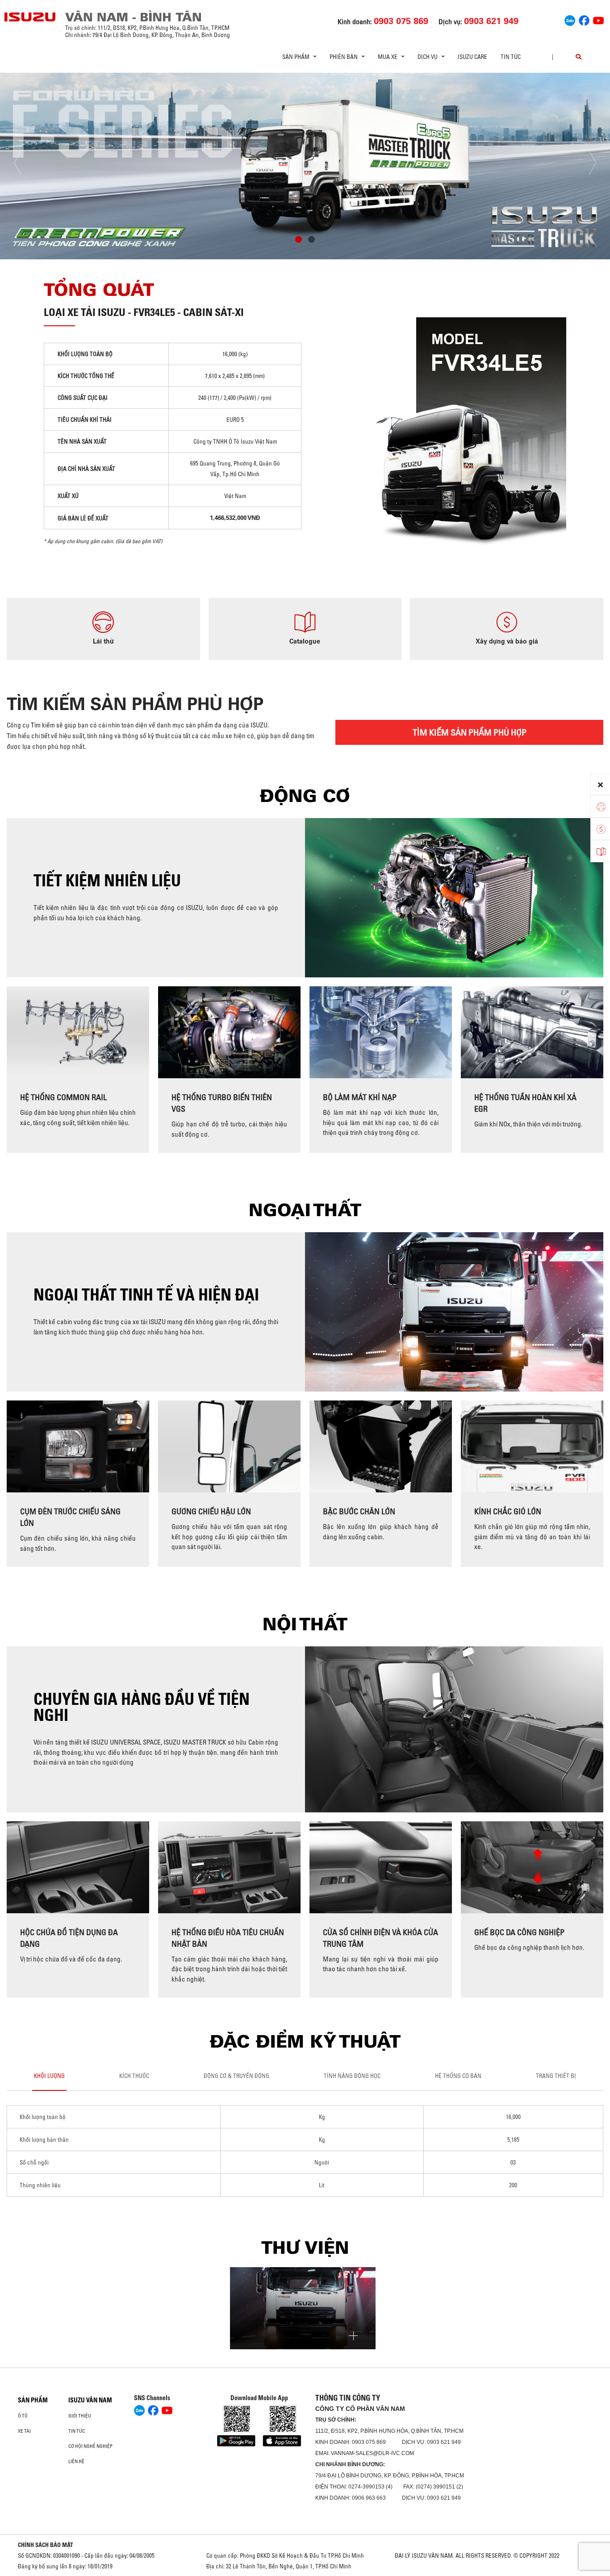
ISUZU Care (472, 57)
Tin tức (511, 57)
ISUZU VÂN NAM (90, 2400)
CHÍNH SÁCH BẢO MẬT (46, 2545)
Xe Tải (24, 2431)
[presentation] (25, 163)
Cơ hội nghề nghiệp (90, 2446)
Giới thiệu (80, 2416)
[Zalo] (570, 19)
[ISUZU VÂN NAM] (30, 17)
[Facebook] (584, 19)
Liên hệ (76, 2461)
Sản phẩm (33, 2400)
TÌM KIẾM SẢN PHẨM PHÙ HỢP (470, 732)
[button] (299, 241)
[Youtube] (598, 19)
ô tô (23, 2416)
